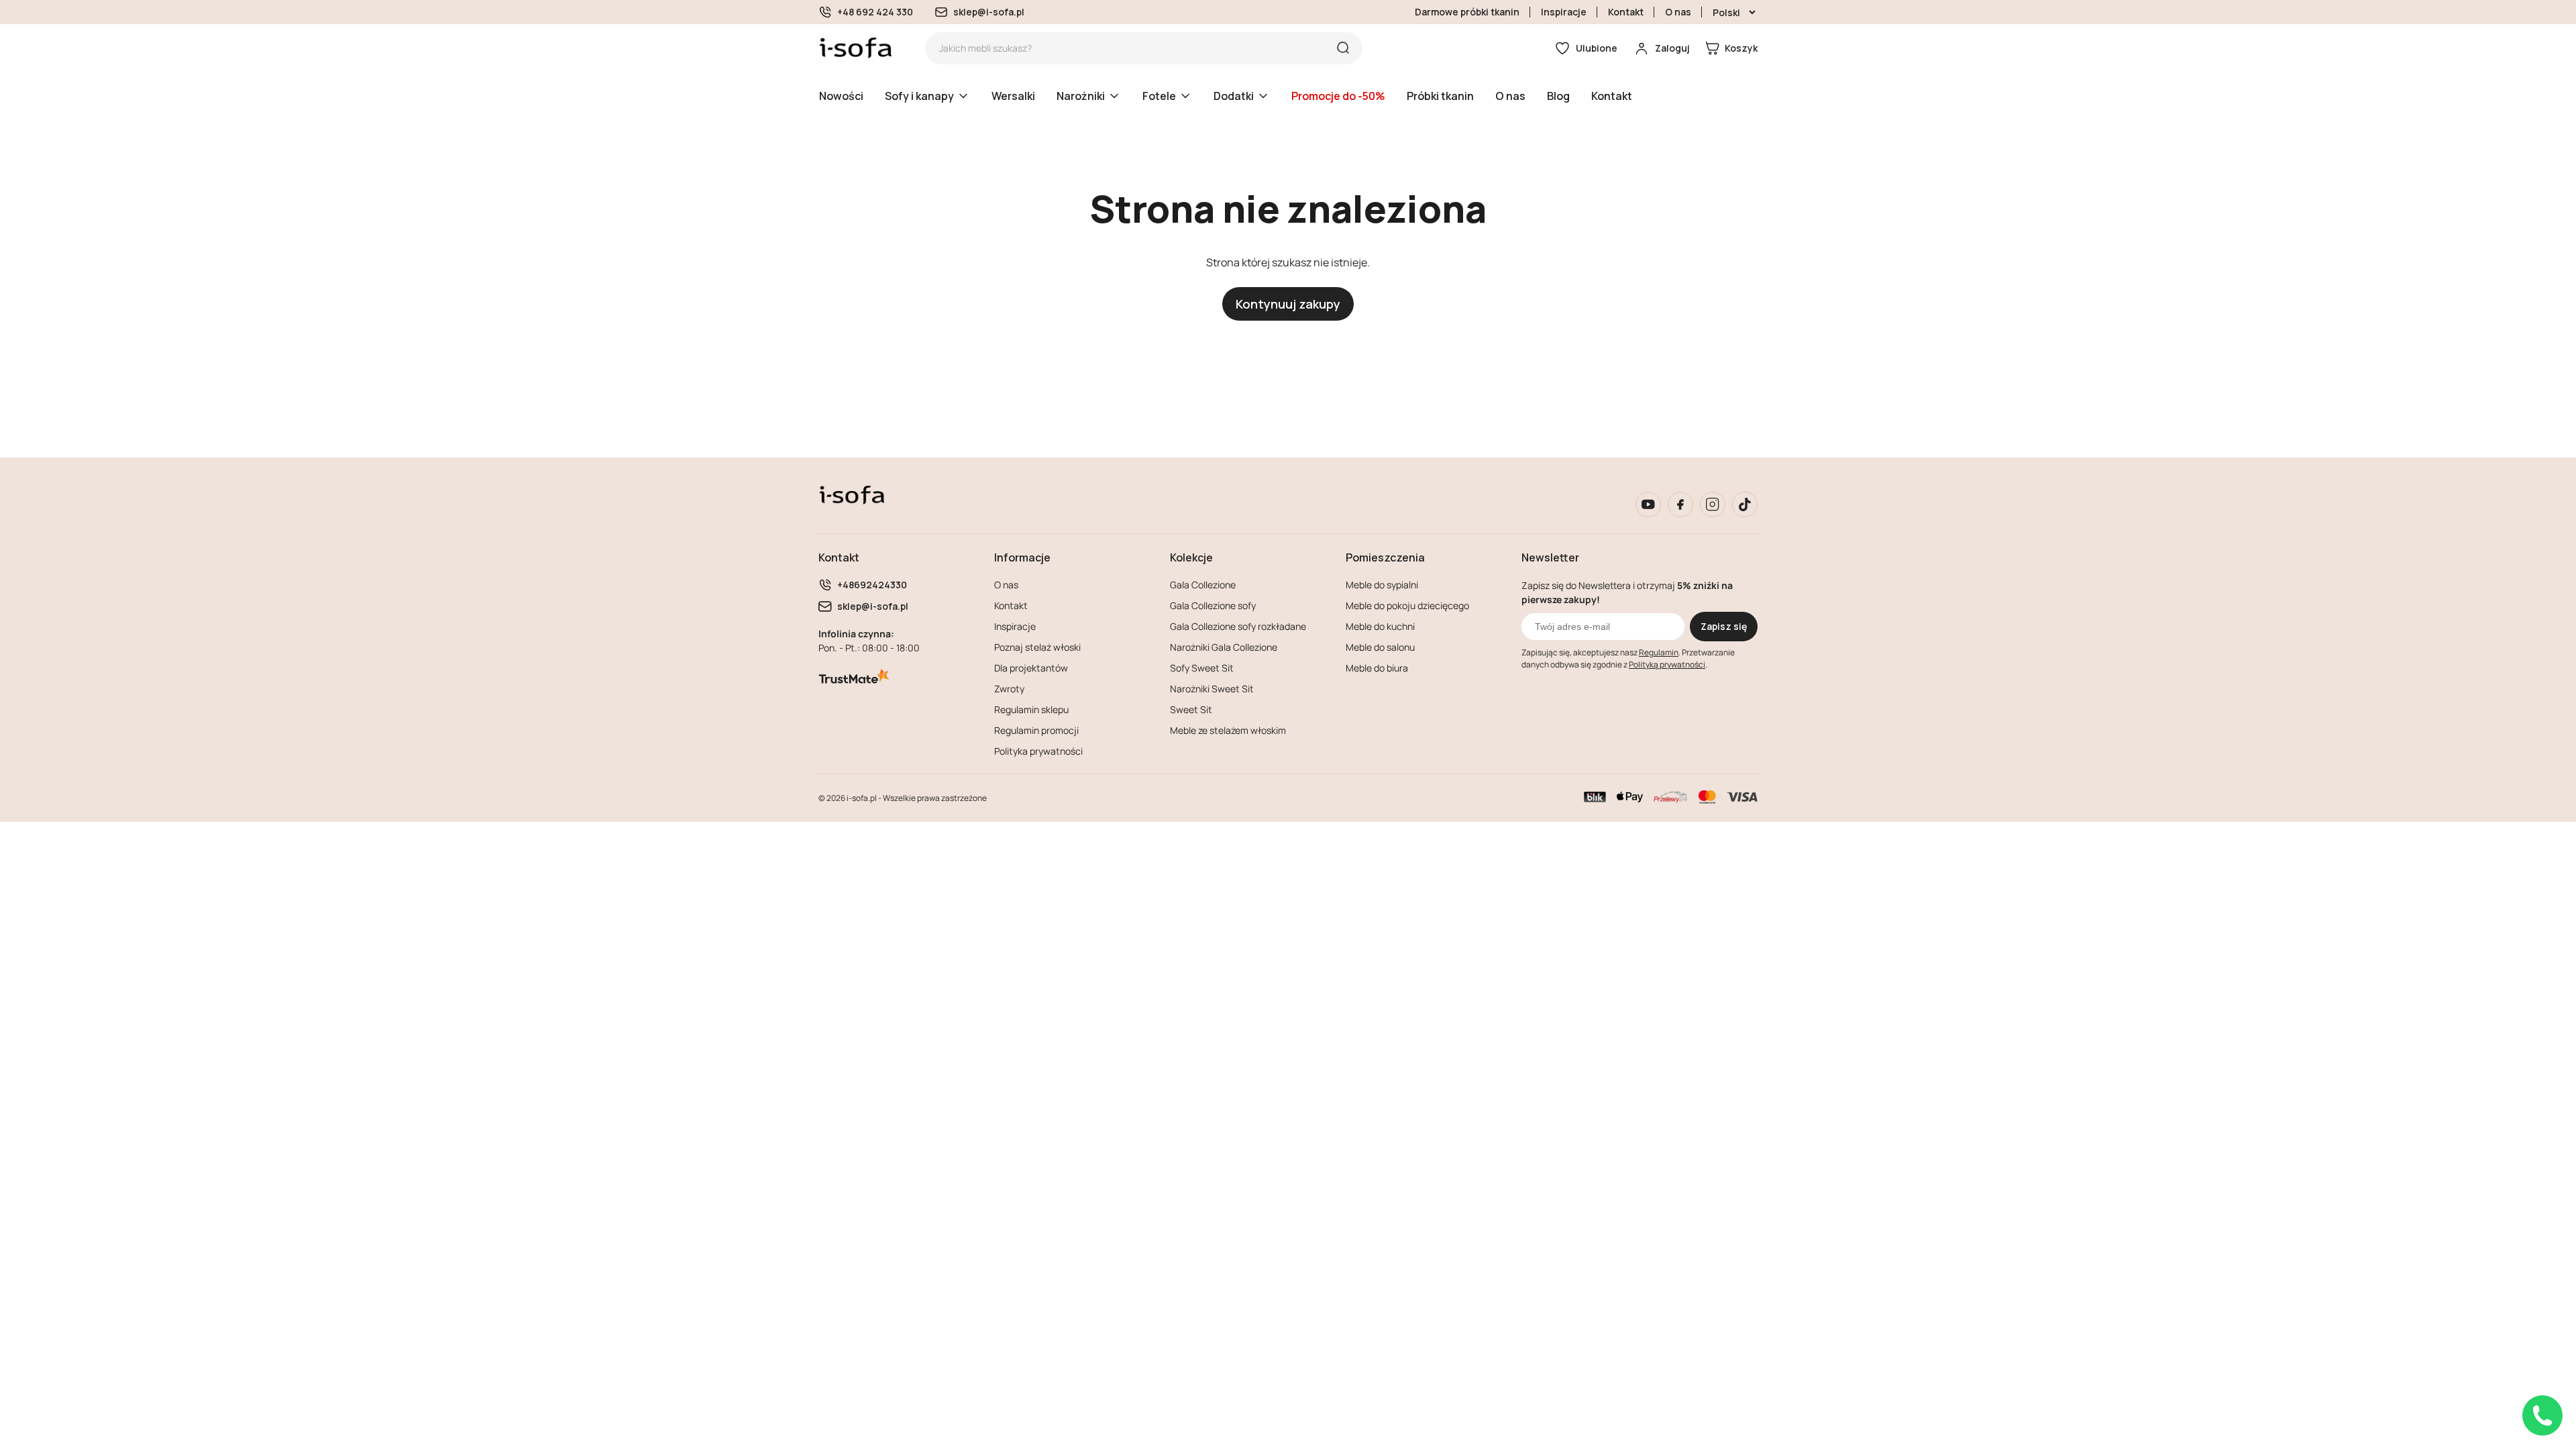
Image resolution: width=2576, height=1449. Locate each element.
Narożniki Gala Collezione (1224, 647)
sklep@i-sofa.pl (989, 12)
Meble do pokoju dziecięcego (1407, 605)
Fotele (1159, 96)
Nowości (841, 96)
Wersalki (1013, 96)
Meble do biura (1377, 668)
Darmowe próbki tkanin (1467, 12)
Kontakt (1626, 12)
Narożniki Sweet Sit (1212, 689)
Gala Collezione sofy (1213, 605)
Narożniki (1081, 96)
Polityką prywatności (1667, 664)
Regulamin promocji (1036, 730)
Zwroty (1009, 689)
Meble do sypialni (1382, 585)
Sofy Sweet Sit (1202, 668)
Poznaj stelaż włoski (1037, 647)
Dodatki (1234, 96)
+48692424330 (872, 585)
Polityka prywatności (1038, 751)
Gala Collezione (1203, 585)
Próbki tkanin (1440, 96)
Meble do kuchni (1380, 626)
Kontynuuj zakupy (1288, 304)
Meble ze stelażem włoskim (1228, 730)
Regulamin (1659, 652)
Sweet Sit (1191, 709)
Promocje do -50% (1338, 96)
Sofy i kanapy (919, 96)
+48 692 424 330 (875, 12)
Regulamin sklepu (1031, 709)
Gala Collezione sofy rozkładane (1238, 626)
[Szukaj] (1343, 48)
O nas (1678, 12)
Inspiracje (1564, 12)
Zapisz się (1724, 626)
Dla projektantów (1031, 668)
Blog (1558, 96)
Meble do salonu (1380, 647)
